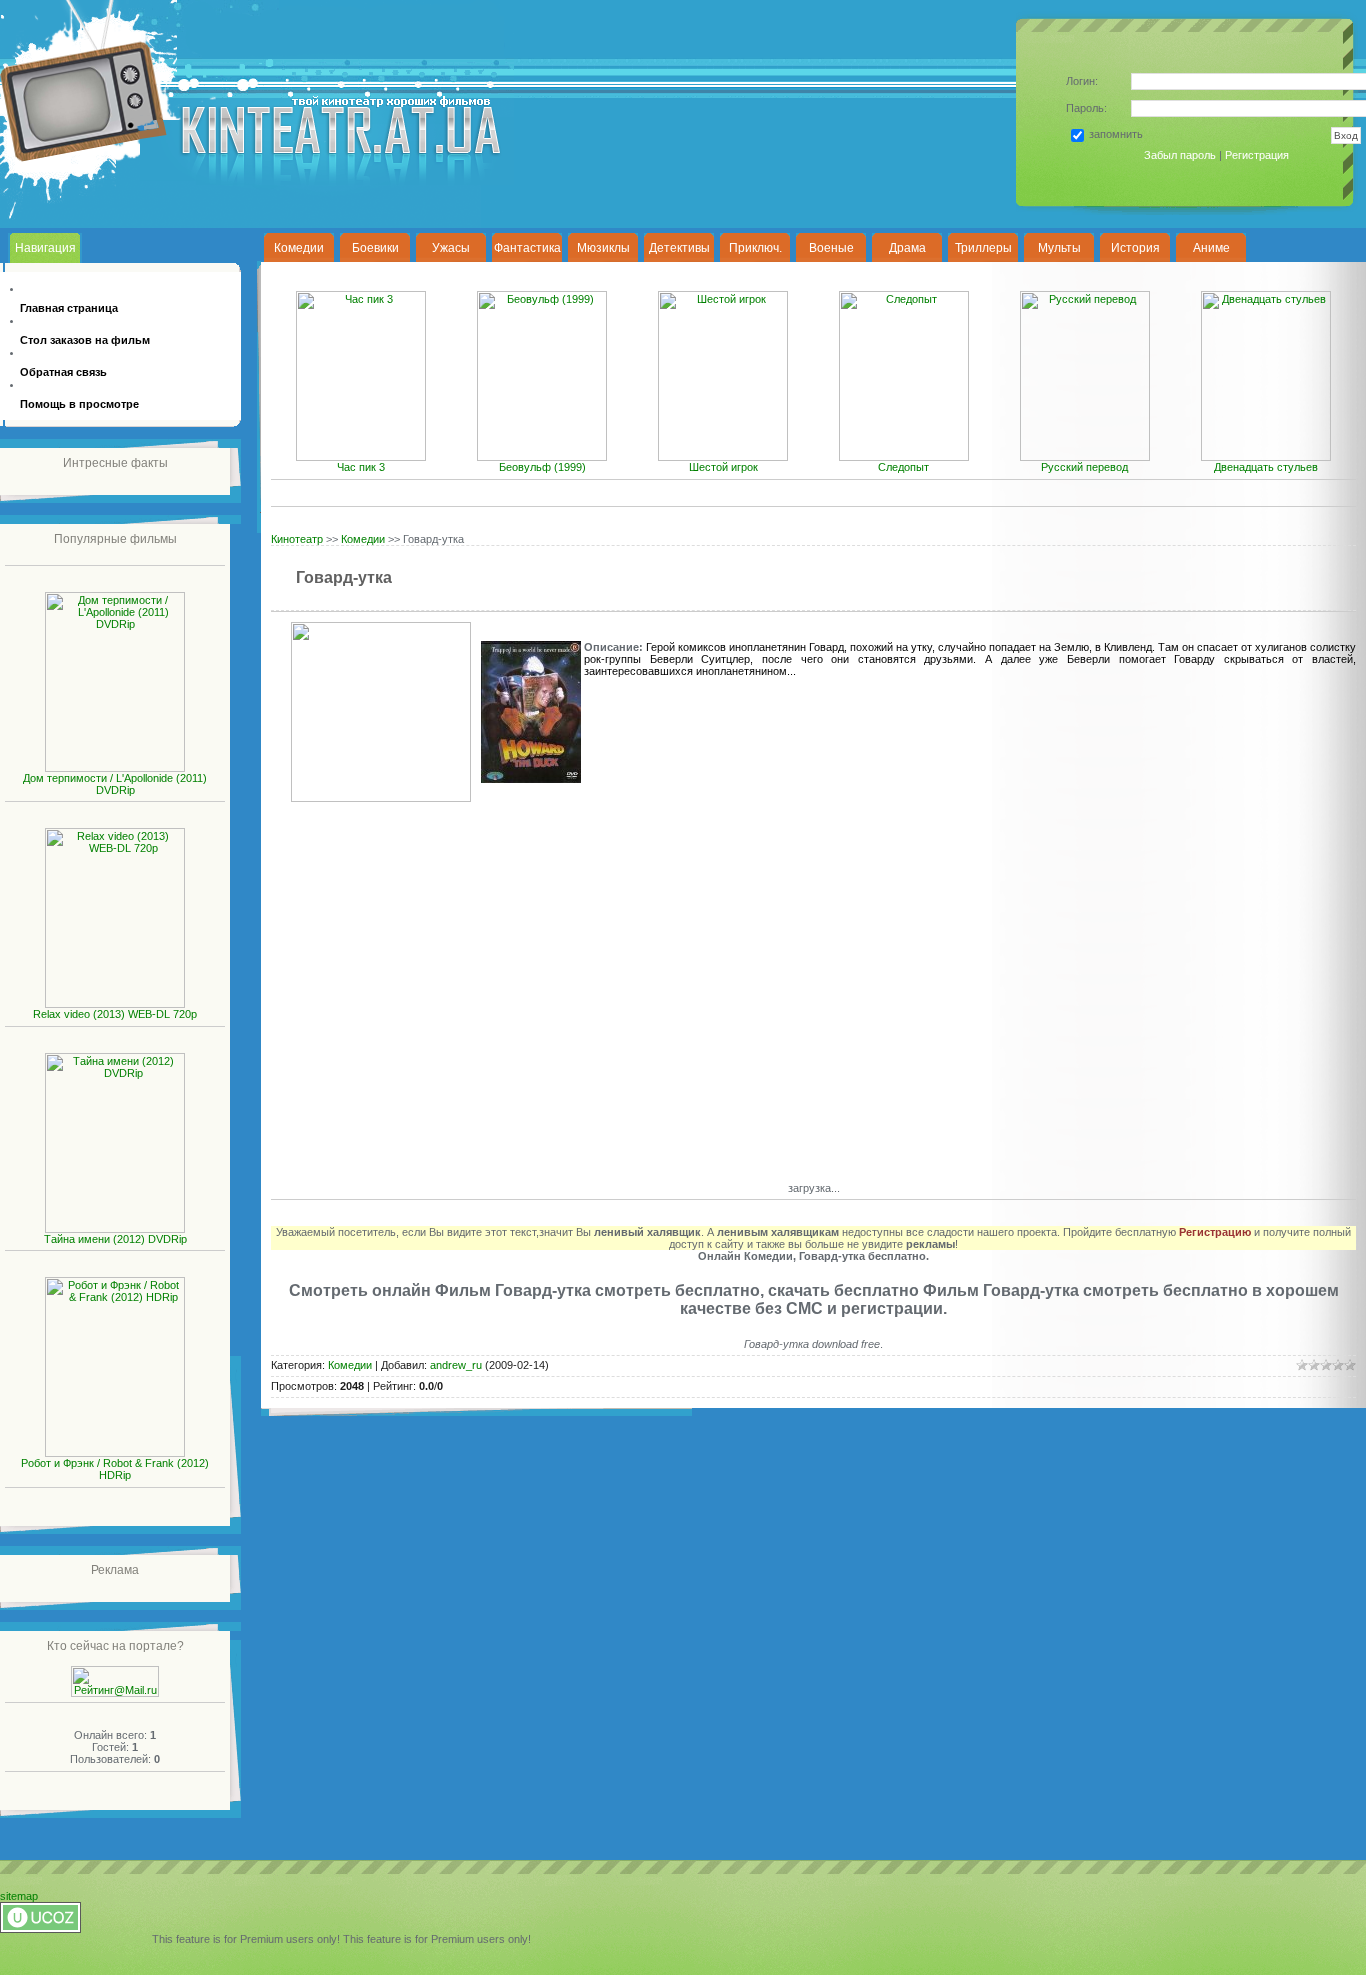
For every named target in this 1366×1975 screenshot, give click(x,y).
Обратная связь (63, 372)
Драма (907, 248)
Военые (831, 248)
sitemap (19, 1896)
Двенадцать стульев (1266, 467)
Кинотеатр (297, 539)
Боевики (375, 248)
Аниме (1211, 248)
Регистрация (1257, 155)
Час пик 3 (361, 467)
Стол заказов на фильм (85, 340)
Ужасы (451, 248)
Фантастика (527, 248)
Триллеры (983, 248)
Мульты (1059, 248)
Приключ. (755, 248)
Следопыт (903, 467)
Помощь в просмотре (79, 404)
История (1135, 248)
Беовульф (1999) (542, 467)
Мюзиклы (603, 248)
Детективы (679, 248)
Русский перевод (1084, 467)
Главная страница (69, 308)
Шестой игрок (723, 467)
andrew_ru (456, 1365)
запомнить (1116, 134)
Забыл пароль (1180, 155)
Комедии (299, 248)
